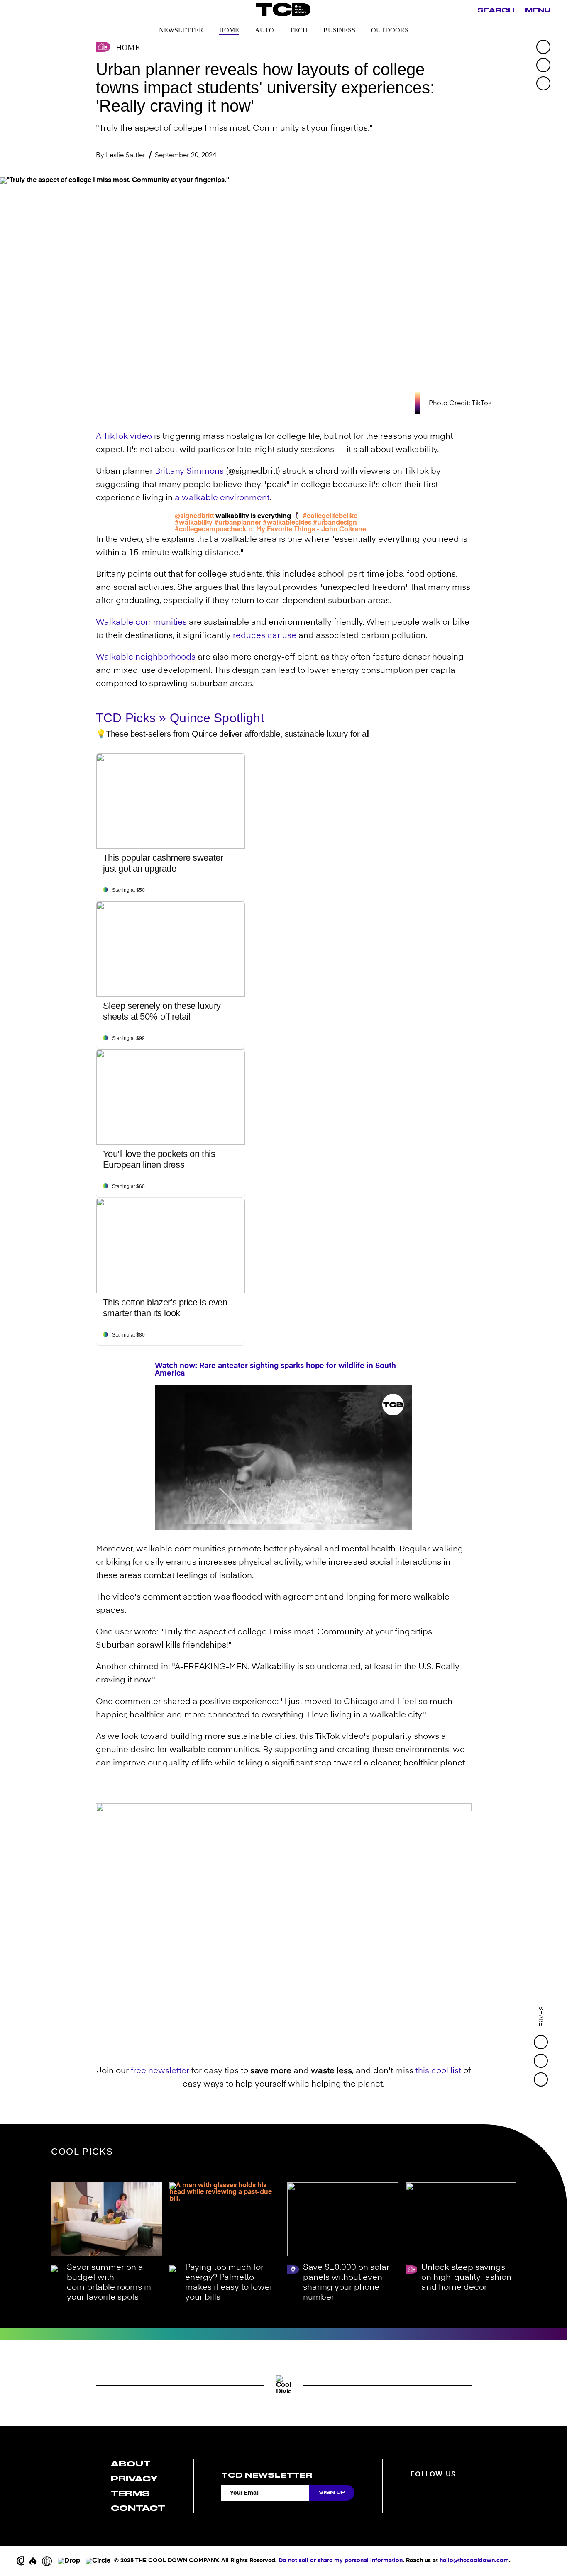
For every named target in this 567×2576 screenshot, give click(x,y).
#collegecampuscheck (210, 530)
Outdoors (390, 30)
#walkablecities (287, 523)
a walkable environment (222, 498)
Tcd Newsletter (267, 2475)
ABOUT (131, 2464)
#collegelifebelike (330, 516)
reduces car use (265, 636)
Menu (538, 10)
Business (339, 30)
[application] (283, 1458)
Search (496, 10)
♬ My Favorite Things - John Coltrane (307, 530)
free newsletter (160, 2071)
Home (229, 30)
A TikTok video (124, 437)
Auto (264, 30)
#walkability (194, 523)
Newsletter (181, 30)
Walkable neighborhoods (146, 657)
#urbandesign (335, 523)
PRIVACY (134, 2479)
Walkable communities (141, 623)
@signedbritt (194, 516)
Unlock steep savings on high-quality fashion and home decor (466, 2278)
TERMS (130, 2494)
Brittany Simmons (189, 472)
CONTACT (138, 2508)
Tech (299, 30)
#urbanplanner (238, 523)
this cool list (438, 2071)
